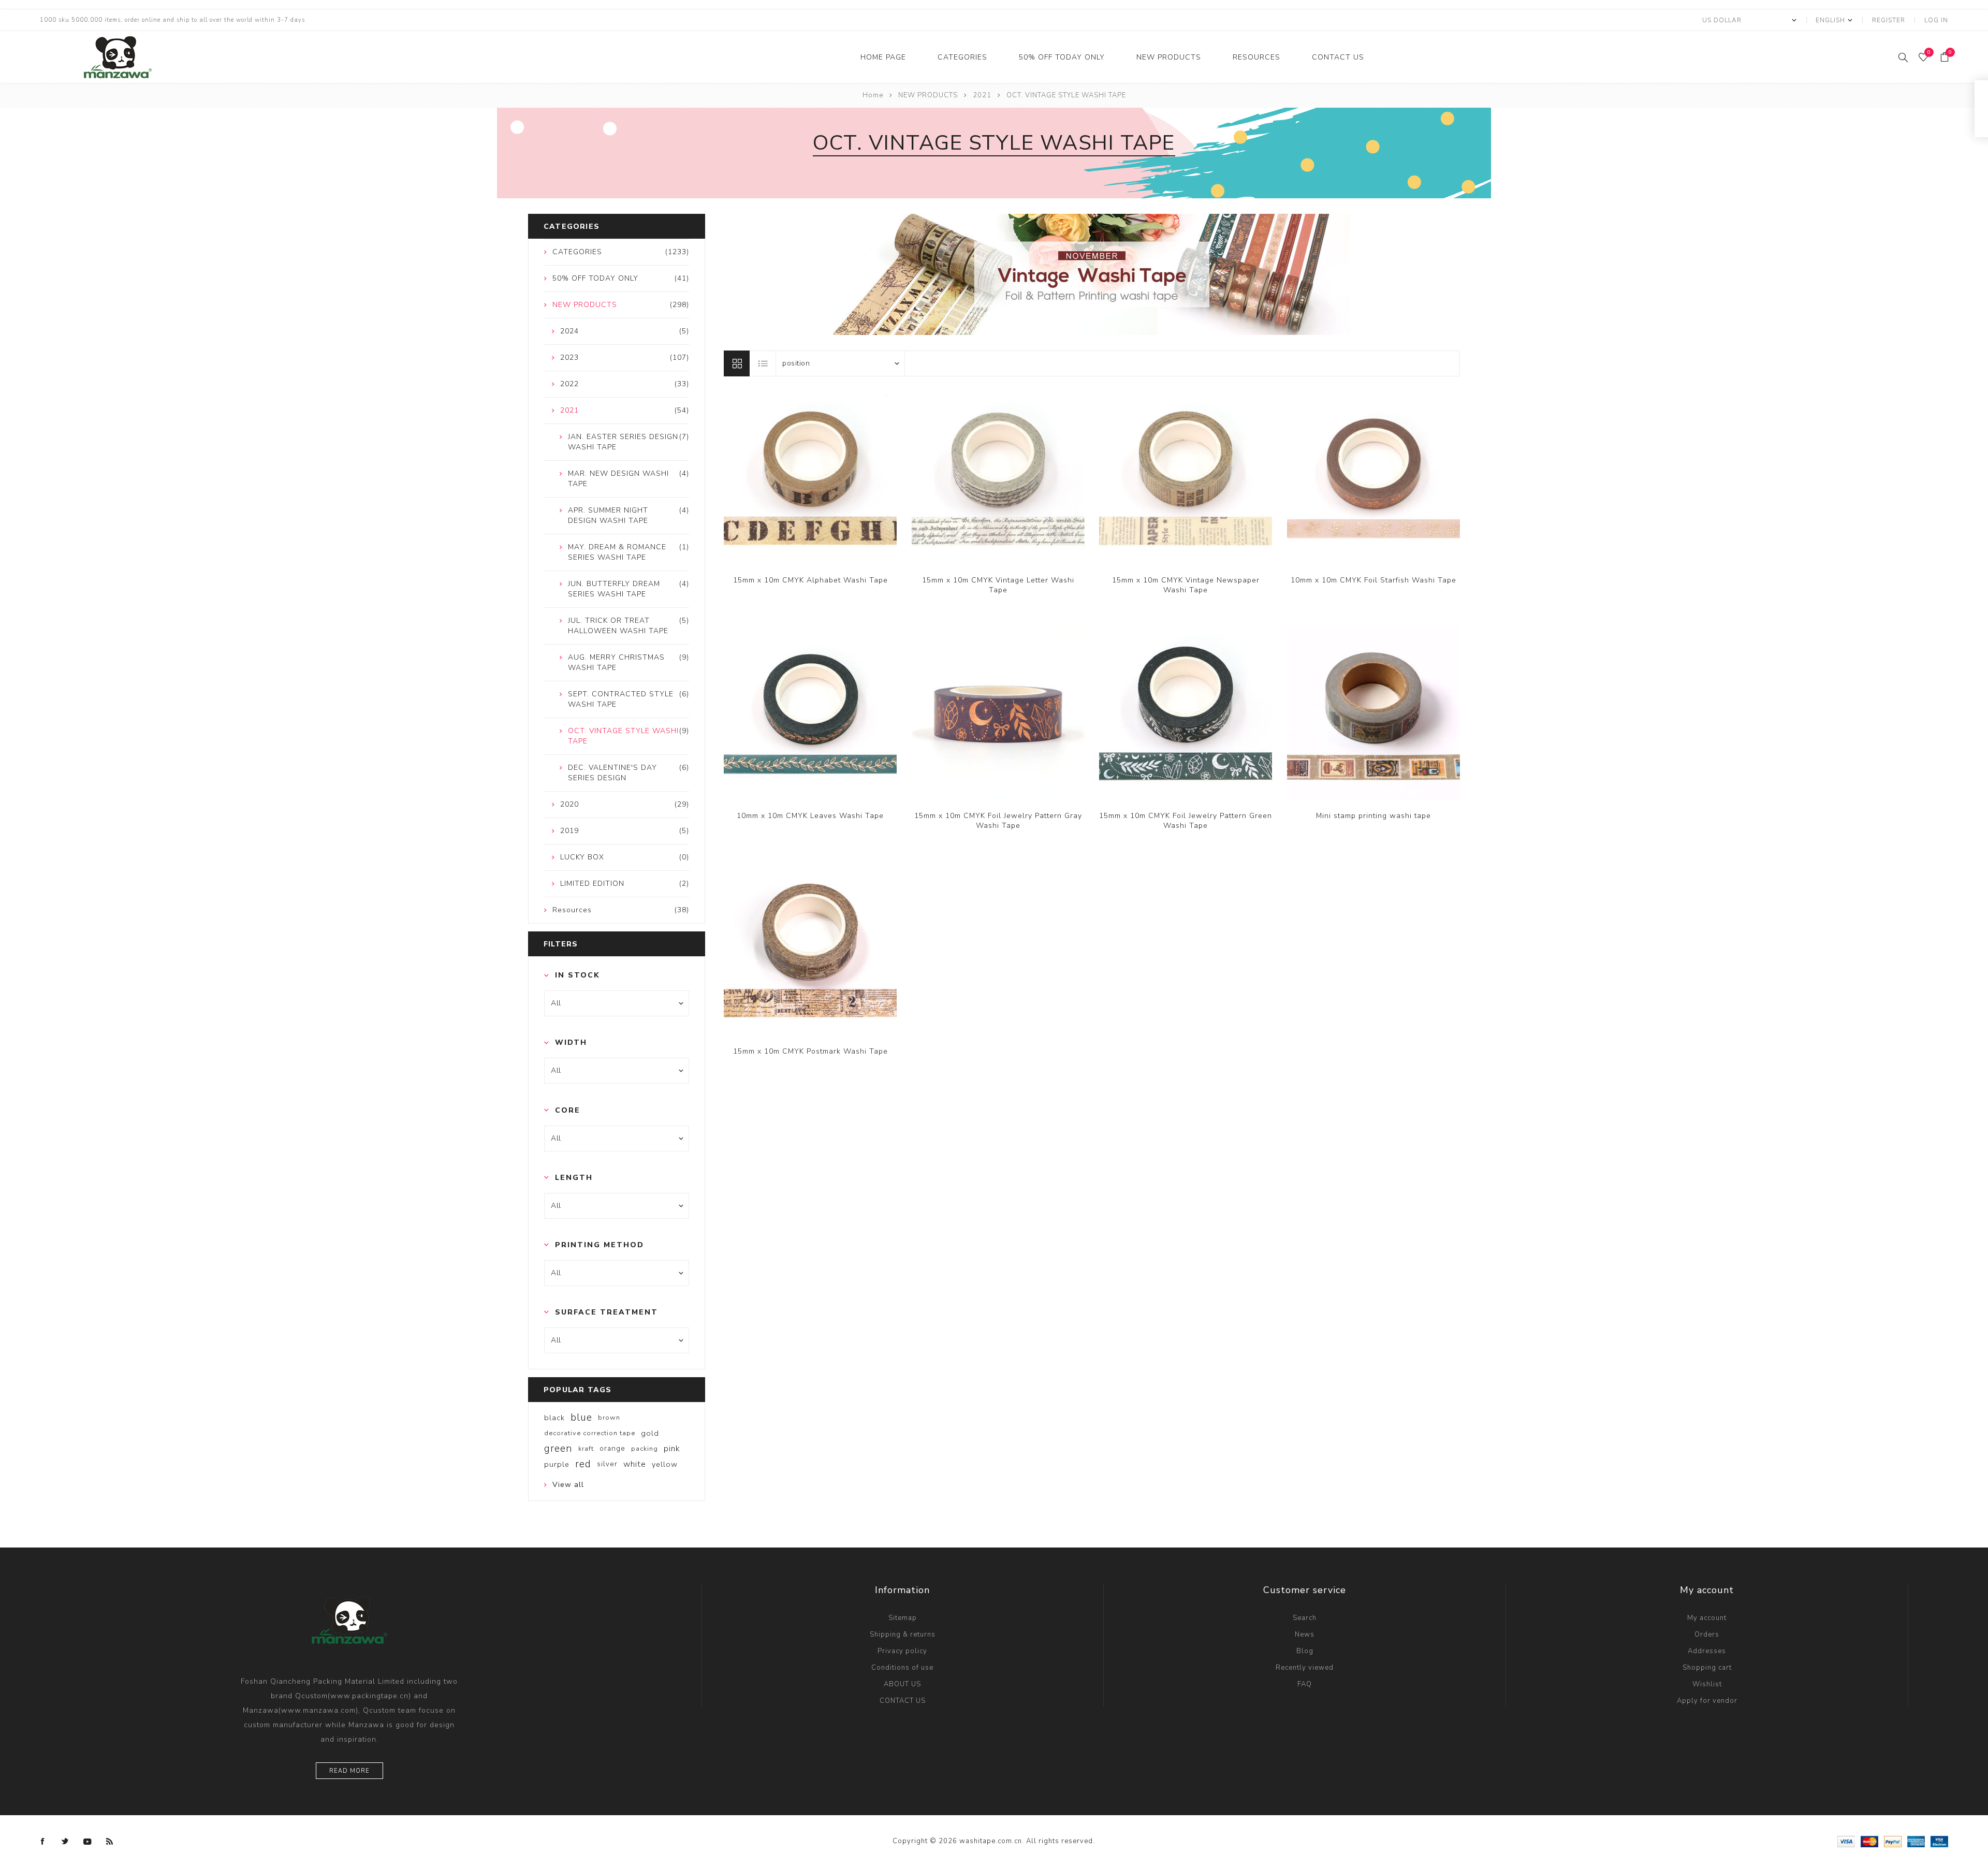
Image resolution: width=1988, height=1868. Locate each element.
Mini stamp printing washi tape (1373, 816)
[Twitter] (65, 1842)
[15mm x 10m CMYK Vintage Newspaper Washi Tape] (1186, 478)
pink (672, 1449)
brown (609, 1418)
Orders (1707, 1634)
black (554, 1418)
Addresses (1707, 1651)
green (558, 1449)
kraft (586, 1449)
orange (612, 1448)
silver (607, 1464)
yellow (665, 1464)
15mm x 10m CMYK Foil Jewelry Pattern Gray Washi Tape (998, 821)
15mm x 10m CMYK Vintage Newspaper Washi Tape (1186, 585)
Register (1889, 20)
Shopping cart (1707, 1668)
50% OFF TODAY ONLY (1062, 57)
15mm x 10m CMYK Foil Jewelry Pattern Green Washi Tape (1186, 821)
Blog (1305, 1651)
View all (568, 1485)
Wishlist (1707, 1684)
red (583, 1464)
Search (1305, 1618)
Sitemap (903, 1618)
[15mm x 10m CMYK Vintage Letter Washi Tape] (998, 478)
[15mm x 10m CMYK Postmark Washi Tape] (810, 950)
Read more (349, 1771)
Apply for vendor (1707, 1701)
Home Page (883, 57)
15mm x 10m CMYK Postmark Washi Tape (810, 1051)
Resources (1256, 57)
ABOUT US (902, 1684)
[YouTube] (87, 1842)
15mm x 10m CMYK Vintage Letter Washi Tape (998, 585)
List (763, 363)
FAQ (1305, 1684)
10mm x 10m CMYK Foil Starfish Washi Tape (1373, 580)
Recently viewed (1305, 1668)
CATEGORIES (962, 57)
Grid (737, 363)
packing (645, 1449)
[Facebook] (43, 1842)
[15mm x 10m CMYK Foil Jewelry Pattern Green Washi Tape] (1186, 714)
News (1305, 1634)
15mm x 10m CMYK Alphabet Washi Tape (810, 580)
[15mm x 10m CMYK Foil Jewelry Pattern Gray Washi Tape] (998, 714)
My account (1707, 1618)
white (635, 1464)
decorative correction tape (590, 1433)
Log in (1936, 20)
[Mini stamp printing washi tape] (1373, 714)
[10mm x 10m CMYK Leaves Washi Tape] (810, 714)
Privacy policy (902, 1651)
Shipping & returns (903, 1634)
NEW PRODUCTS (1169, 57)
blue (581, 1418)
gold (650, 1433)
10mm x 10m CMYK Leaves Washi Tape (810, 816)
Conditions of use (902, 1668)
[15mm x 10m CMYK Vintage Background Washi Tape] (810, 478)
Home (873, 95)
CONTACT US (1338, 57)
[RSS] (110, 1842)
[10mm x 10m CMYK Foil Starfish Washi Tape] (1373, 478)
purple (557, 1464)
